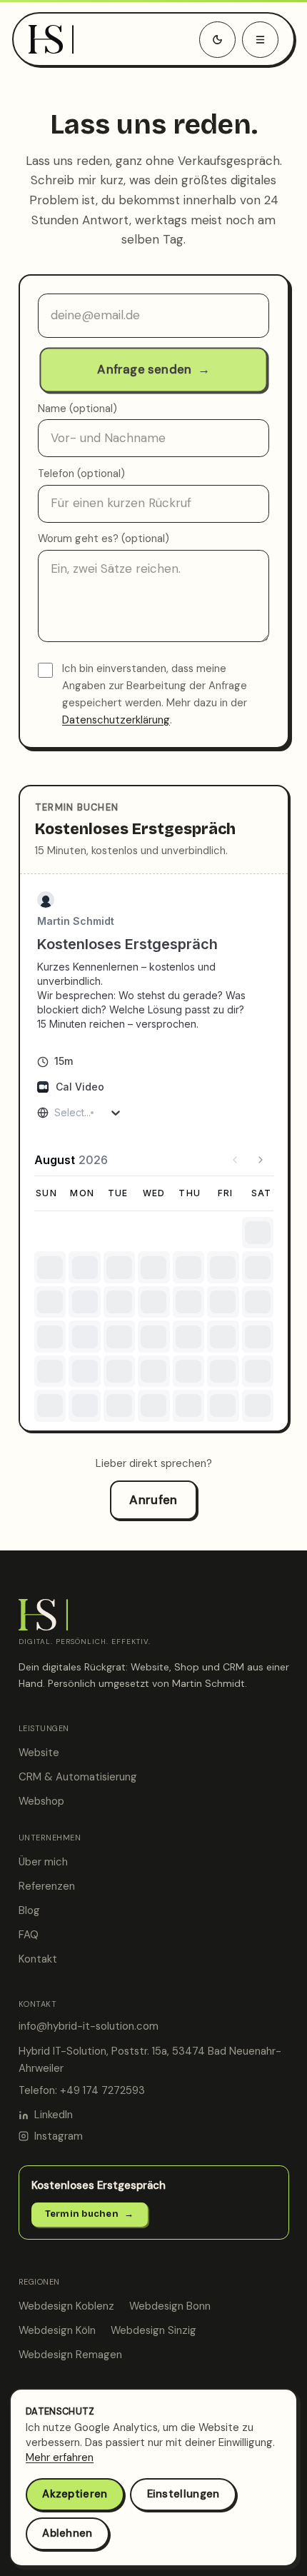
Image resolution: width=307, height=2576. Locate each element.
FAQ (29, 1935)
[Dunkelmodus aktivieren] (217, 40)
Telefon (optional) (81, 473)
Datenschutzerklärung (116, 720)
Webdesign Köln (57, 2330)
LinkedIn (54, 2115)
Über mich (43, 1862)
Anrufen (153, 1500)
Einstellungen (183, 2494)
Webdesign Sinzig (153, 2330)
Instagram (59, 2136)
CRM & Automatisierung (78, 1777)
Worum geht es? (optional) (104, 538)
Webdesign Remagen (70, 2355)
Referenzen (47, 1886)
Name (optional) (77, 409)
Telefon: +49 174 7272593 (82, 2090)
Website (39, 1753)
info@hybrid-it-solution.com (89, 2026)
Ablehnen (67, 2533)
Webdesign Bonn (170, 2306)
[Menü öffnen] (260, 40)
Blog (29, 1910)
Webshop (41, 1801)
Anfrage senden (153, 369)
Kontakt (38, 1959)
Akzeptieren (75, 2494)
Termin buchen (90, 2214)
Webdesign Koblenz (66, 2306)
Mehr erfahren (60, 2457)
